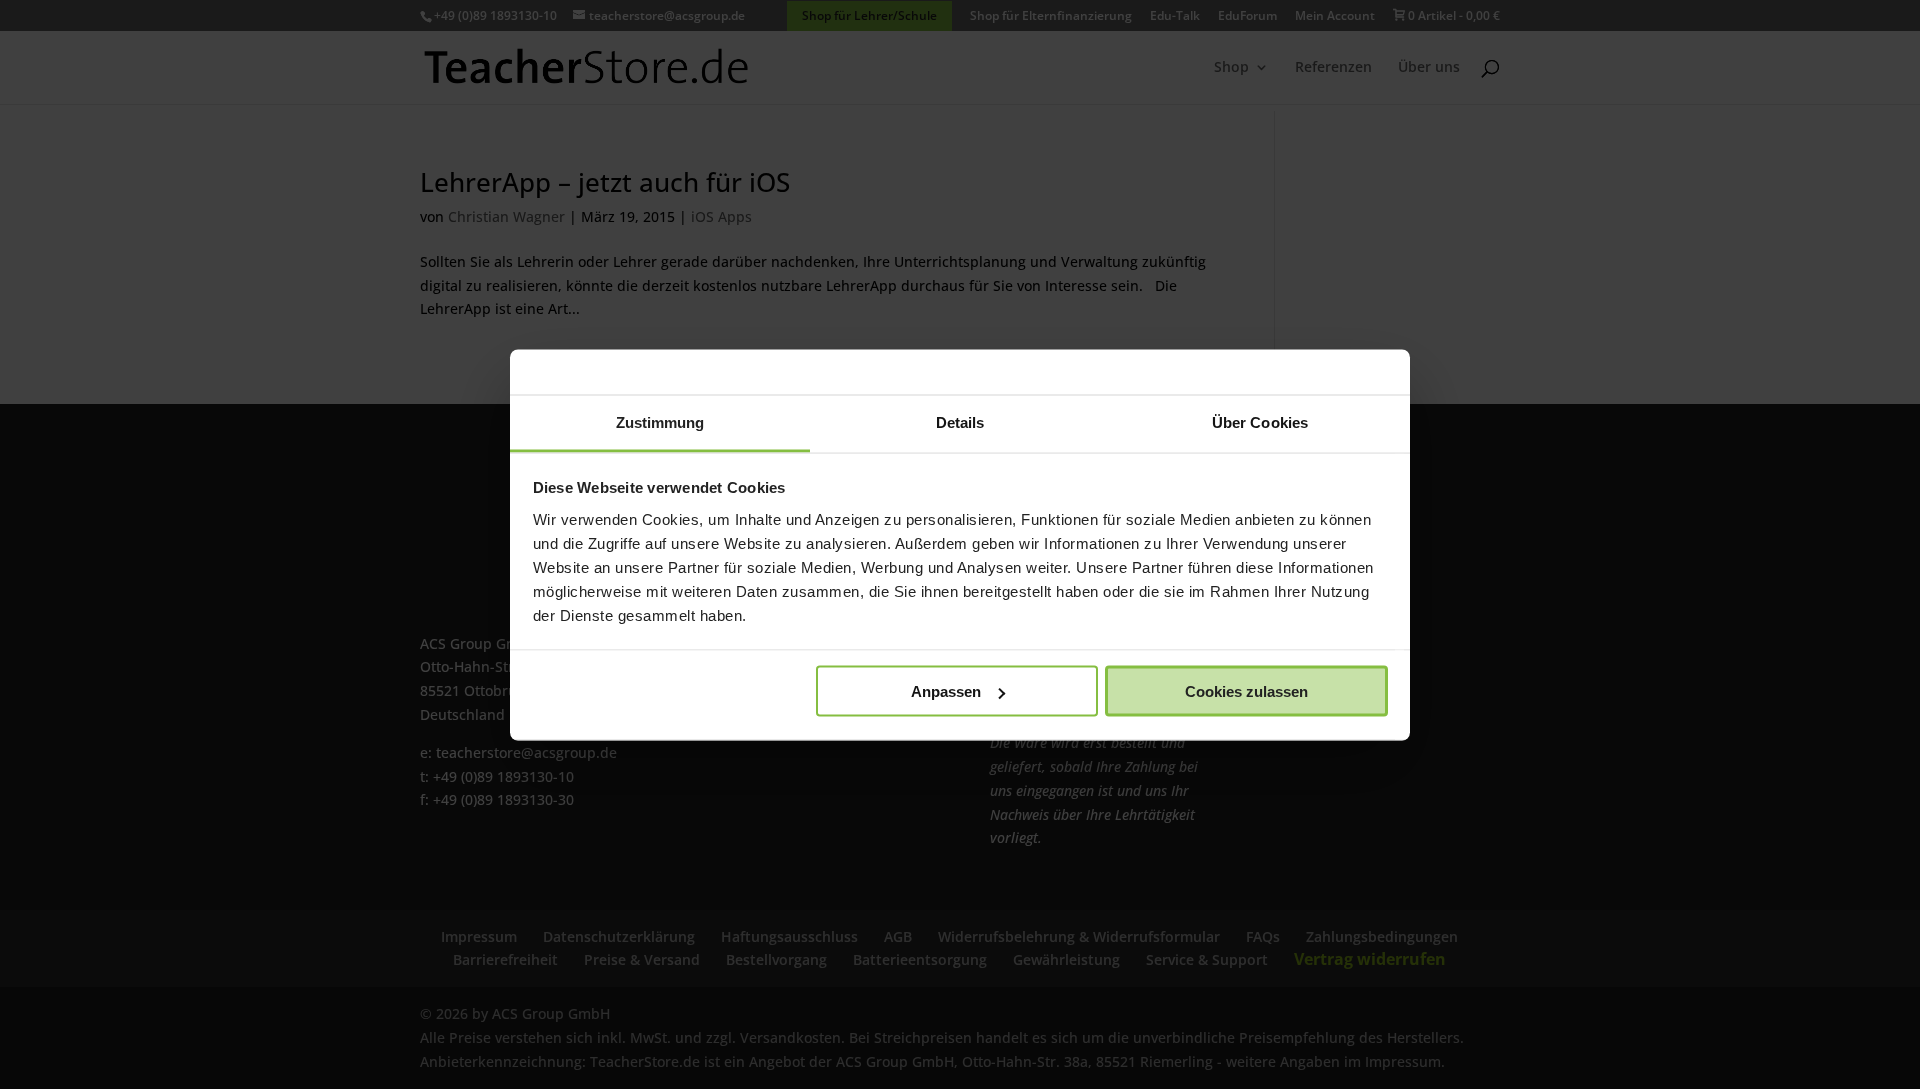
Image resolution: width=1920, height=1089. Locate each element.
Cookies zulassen (1246, 691)
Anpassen (946, 691)
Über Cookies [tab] (1260, 421)
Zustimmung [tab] (660, 421)
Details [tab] (960, 421)
